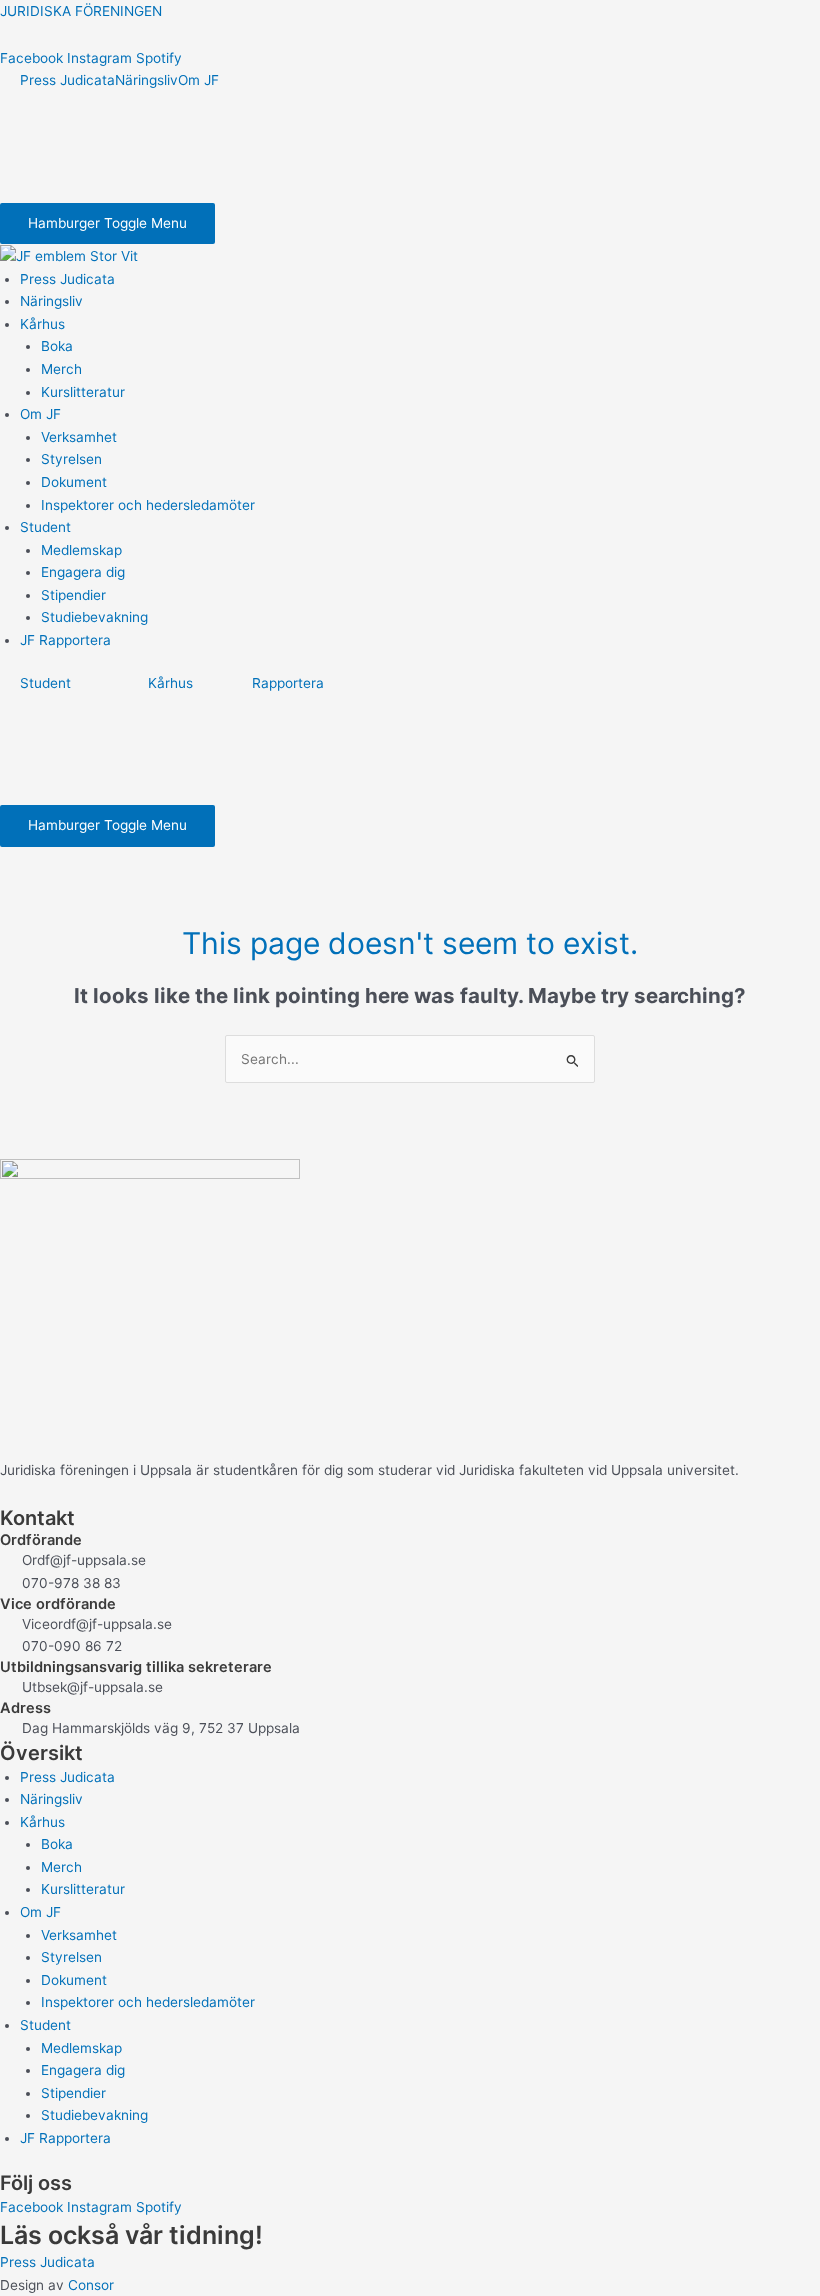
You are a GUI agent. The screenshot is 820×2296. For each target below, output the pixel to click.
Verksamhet (79, 437)
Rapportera (288, 683)
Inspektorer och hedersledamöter (148, 505)
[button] (420, 324)
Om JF (198, 80)
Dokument (74, 482)
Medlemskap (81, 550)
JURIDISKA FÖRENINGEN (81, 11)
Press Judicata (67, 80)
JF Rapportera (65, 640)
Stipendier (73, 595)
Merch (61, 369)
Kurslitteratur (83, 392)
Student (45, 527)
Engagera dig (83, 572)
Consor (91, 2285)
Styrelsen (71, 459)
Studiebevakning (94, 617)
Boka (57, 346)
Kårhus (42, 324)
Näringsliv (146, 80)
